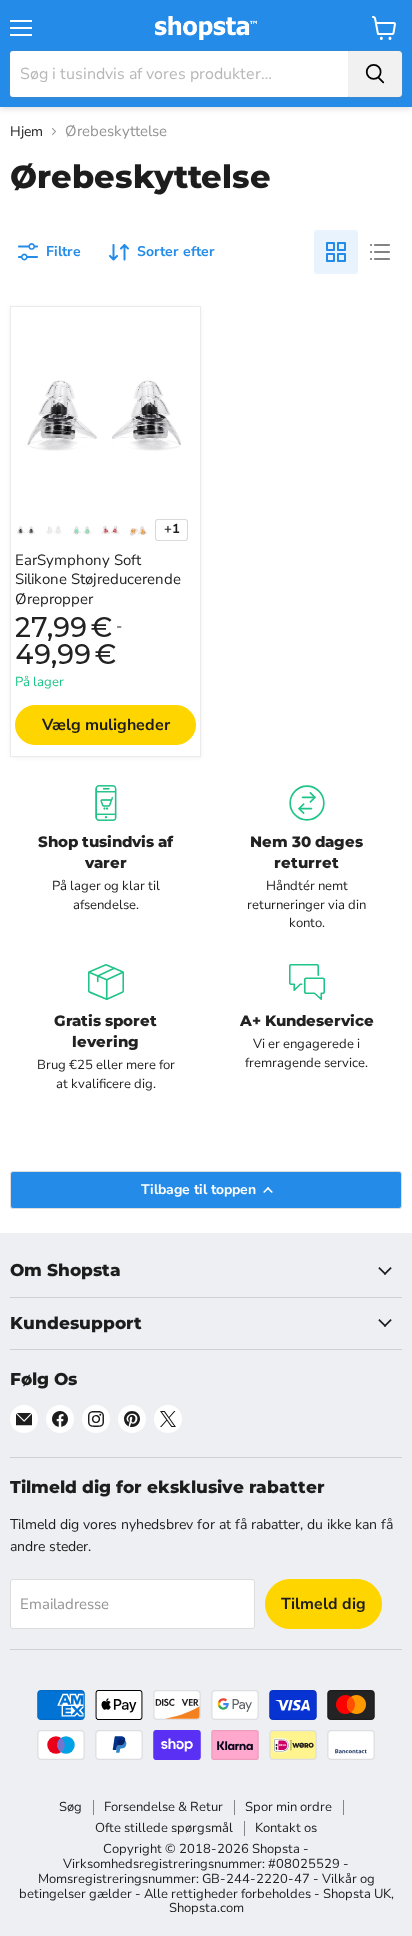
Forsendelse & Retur (163, 1807)
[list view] (380, 252)
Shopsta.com (206, 1908)
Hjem (26, 132)
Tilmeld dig (323, 1604)
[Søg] (375, 74)
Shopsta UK (357, 1894)
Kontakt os (286, 1828)
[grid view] (336, 252)
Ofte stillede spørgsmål (164, 1828)
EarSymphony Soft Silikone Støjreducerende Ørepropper (98, 579)
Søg (70, 1807)
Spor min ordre (288, 1807)
